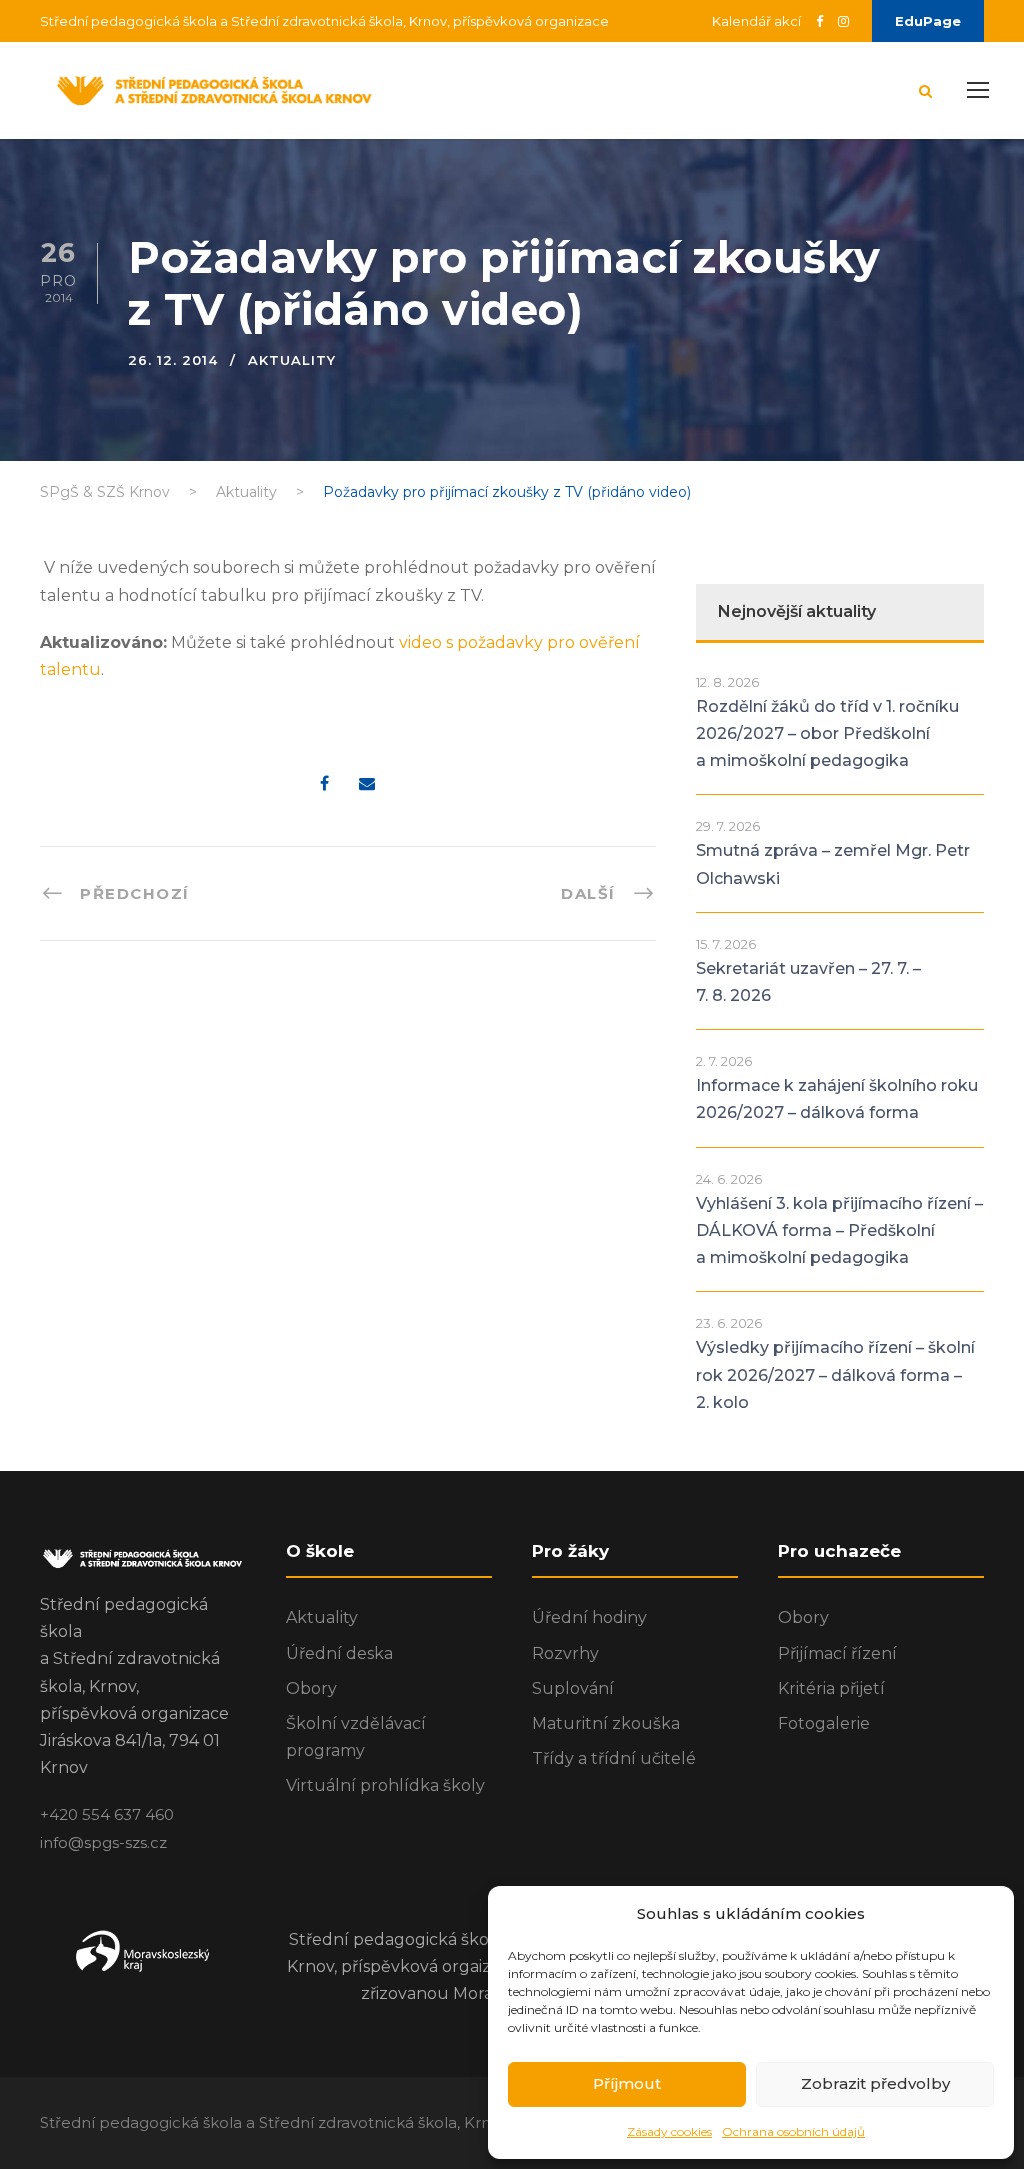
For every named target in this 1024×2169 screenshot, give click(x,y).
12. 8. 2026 (727, 682)
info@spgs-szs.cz (103, 1842)
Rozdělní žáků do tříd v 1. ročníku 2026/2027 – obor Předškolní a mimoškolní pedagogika (827, 733)
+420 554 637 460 (107, 1814)
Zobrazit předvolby (875, 2083)
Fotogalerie (824, 1723)
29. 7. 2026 (728, 826)
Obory (311, 1688)
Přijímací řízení (837, 1653)
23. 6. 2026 (729, 1323)
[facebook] (819, 21)
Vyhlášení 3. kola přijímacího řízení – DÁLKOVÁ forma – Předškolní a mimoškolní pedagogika (839, 1230)
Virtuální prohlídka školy (385, 1785)
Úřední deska (339, 1653)
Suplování (573, 1688)
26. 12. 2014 (173, 360)
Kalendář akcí (756, 21)
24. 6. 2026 (729, 1179)
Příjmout (627, 2083)
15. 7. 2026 (726, 944)
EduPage (928, 21)
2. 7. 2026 (724, 1061)
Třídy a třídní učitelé (614, 1758)
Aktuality (292, 360)
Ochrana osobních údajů (793, 2131)
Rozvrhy (565, 1653)
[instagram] (843, 21)
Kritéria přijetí (831, 1688)
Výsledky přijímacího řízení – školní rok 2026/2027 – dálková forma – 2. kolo (835, 1374)
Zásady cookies (669, 2131)
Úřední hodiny (589, 1617)
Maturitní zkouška (606, 1723)
